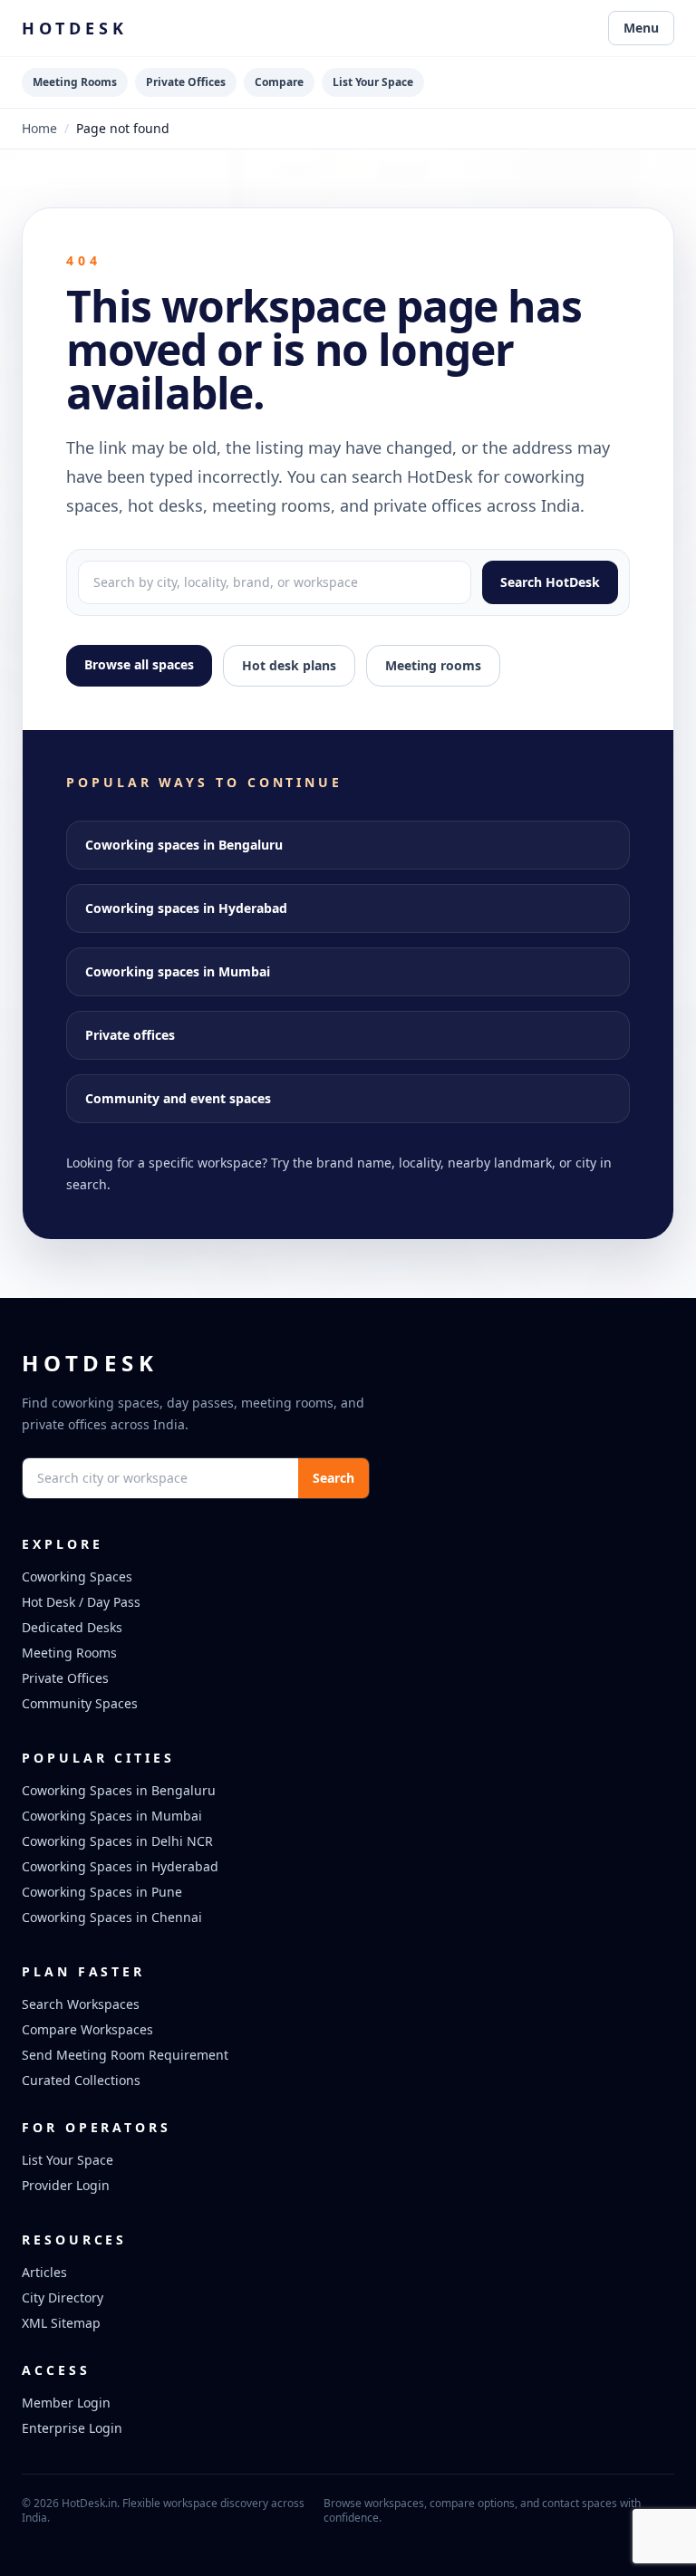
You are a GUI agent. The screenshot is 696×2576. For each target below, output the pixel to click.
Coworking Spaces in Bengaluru (119, 1790)
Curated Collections (81, 2080)
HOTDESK (75, 28)
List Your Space (373, 82)
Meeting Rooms (75, 82)
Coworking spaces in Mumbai (178, 971)
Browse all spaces (139, 664)
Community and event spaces (178, 1098)
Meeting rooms (433, 665)
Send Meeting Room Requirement (125, 2055)
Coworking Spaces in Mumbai (112, 1816)
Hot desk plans (289, 665)
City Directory (63, 2297)
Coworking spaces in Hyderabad (186, 908)
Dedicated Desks (72, 1627)
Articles (44, 2272)
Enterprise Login (72, 2428)
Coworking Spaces (77, 1576)
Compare (279, 82)
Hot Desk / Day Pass (81, 1602)
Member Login (66, 2403)
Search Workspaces (81, 2004)
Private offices (130, 1035)
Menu (641, 28)
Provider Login (66, 2185)
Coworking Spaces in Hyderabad (120, 1866)
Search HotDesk (550, 582)
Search (333, 1478)
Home (39, 128)
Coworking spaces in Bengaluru (184, 845)
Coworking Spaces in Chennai (112, 1917)
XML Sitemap (61, 2323)
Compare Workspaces (87, 2029)
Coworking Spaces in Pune (102, 1892)
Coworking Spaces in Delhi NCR (117, 1841)
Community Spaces (80, 1703)
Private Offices (186, 82)
